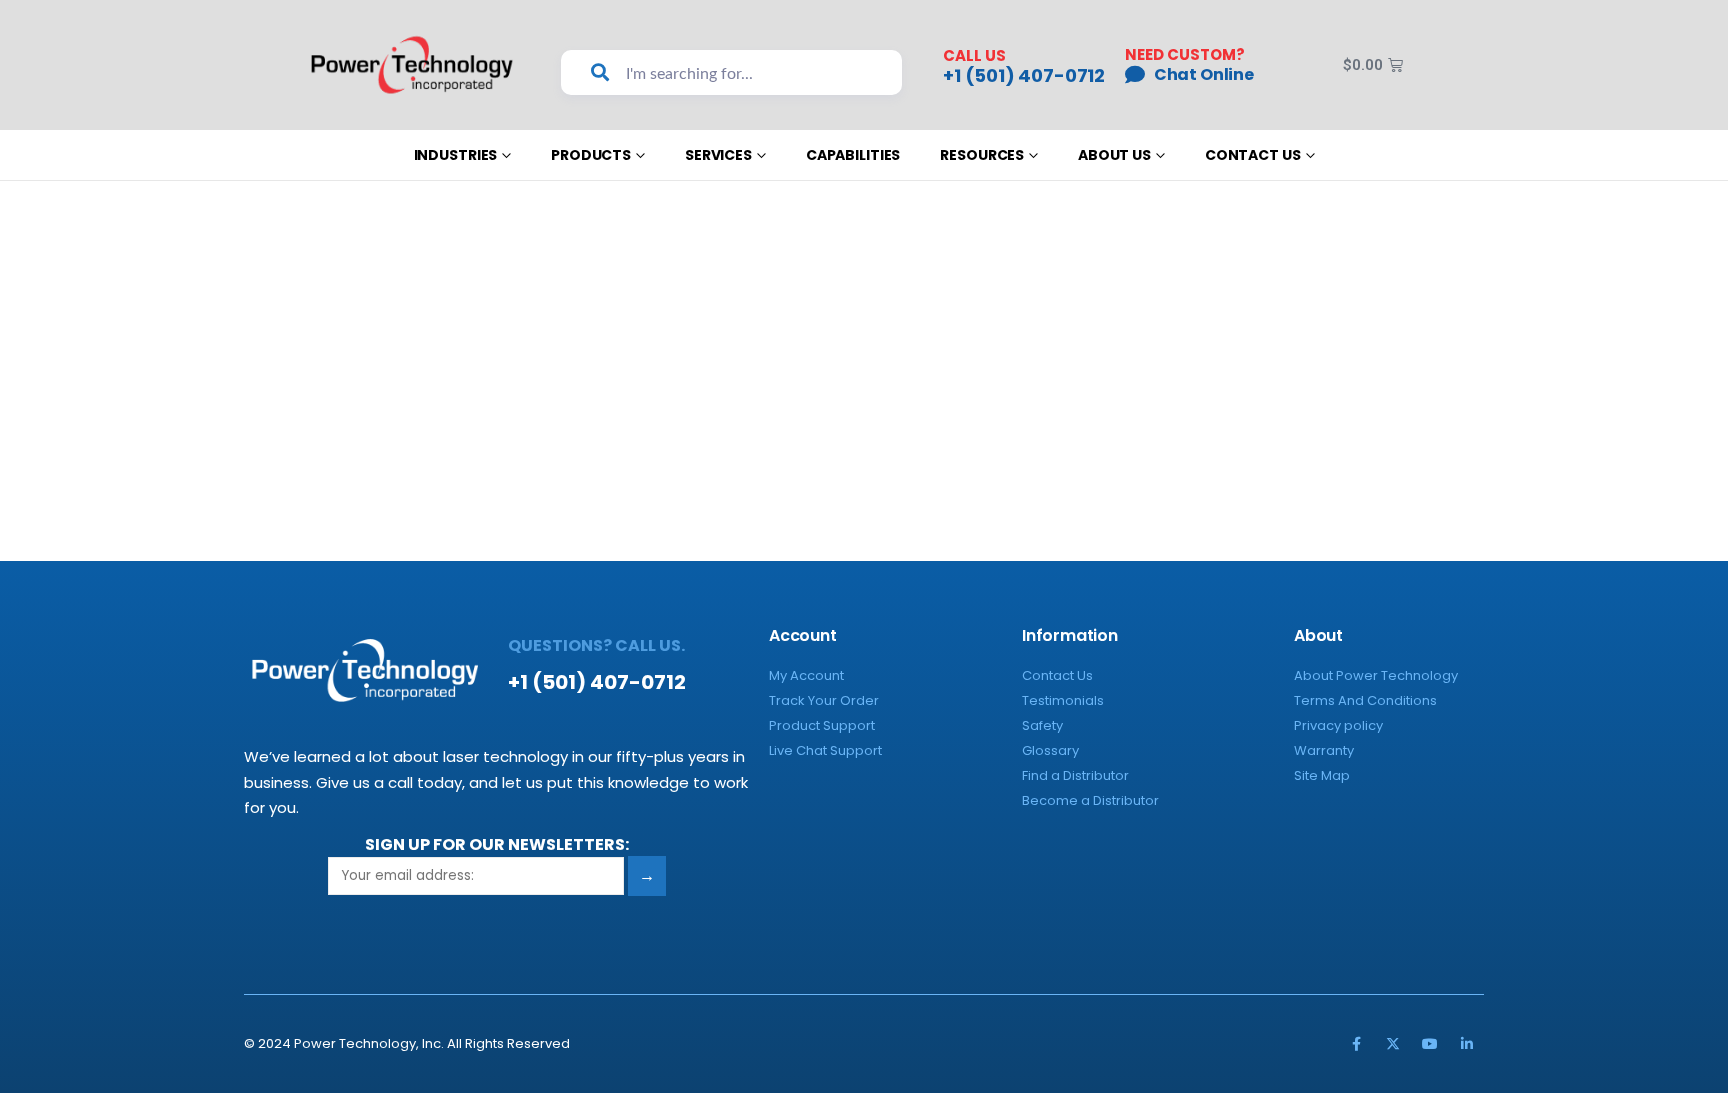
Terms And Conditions (1365, 700)
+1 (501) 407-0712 (1024, 76)
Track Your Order (824, 700)
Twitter (1393, 1044)
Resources (982, 155)
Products (591, 155)
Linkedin (1467, 1044)
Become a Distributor (1090, 800)
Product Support (822, 725)
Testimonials (1063, 700)
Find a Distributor (1075, 775)
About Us (1114, 155)
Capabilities (853, 155)
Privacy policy (1338, 725)
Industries (456, 155)
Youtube (1430, 1044)
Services (718, 155)
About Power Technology (1376, 675)
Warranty (1324, 750)
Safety (1042, 725)
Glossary (1050, 750)
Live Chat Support (825, 750)
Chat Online (1204, 74)
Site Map (1322, 775)
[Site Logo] (412, 64)
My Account (806, 675)
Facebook (1356, 1044)
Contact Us (1253, 155)
